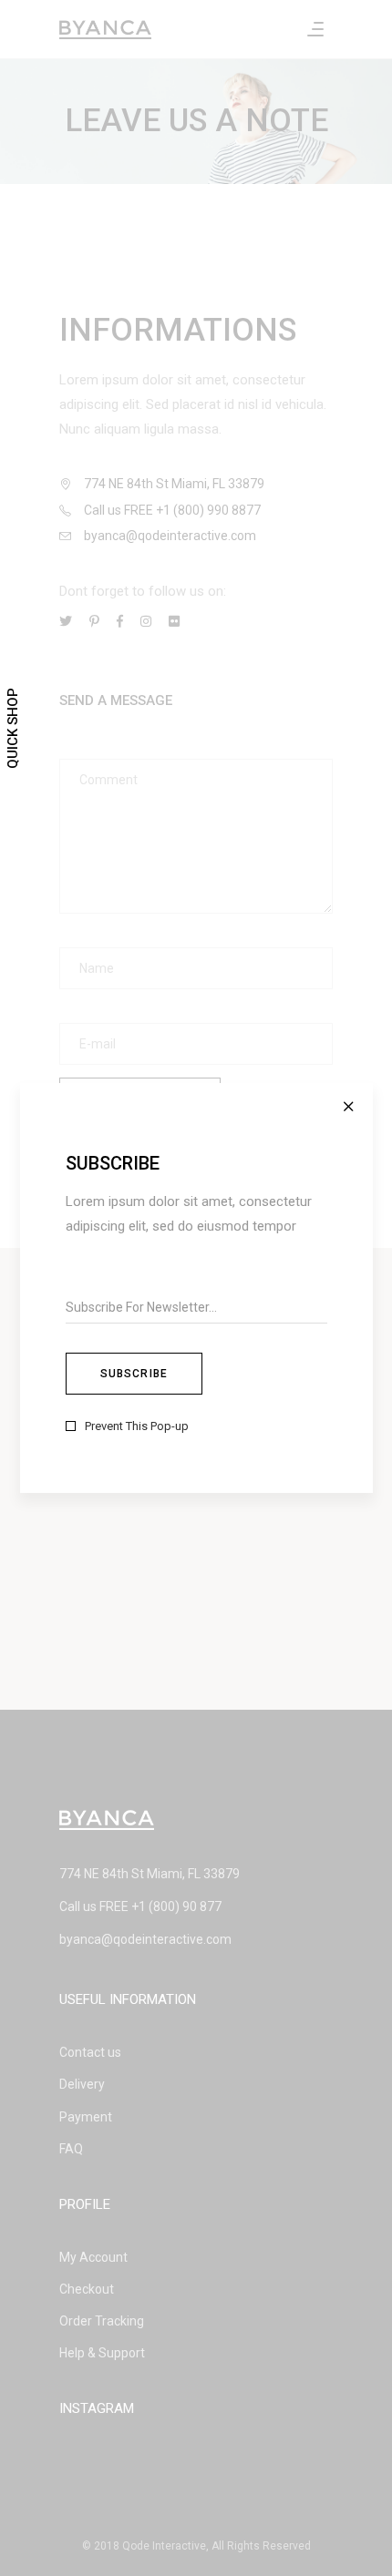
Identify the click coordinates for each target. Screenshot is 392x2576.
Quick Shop (13, 728)
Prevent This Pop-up (137, 1426)
